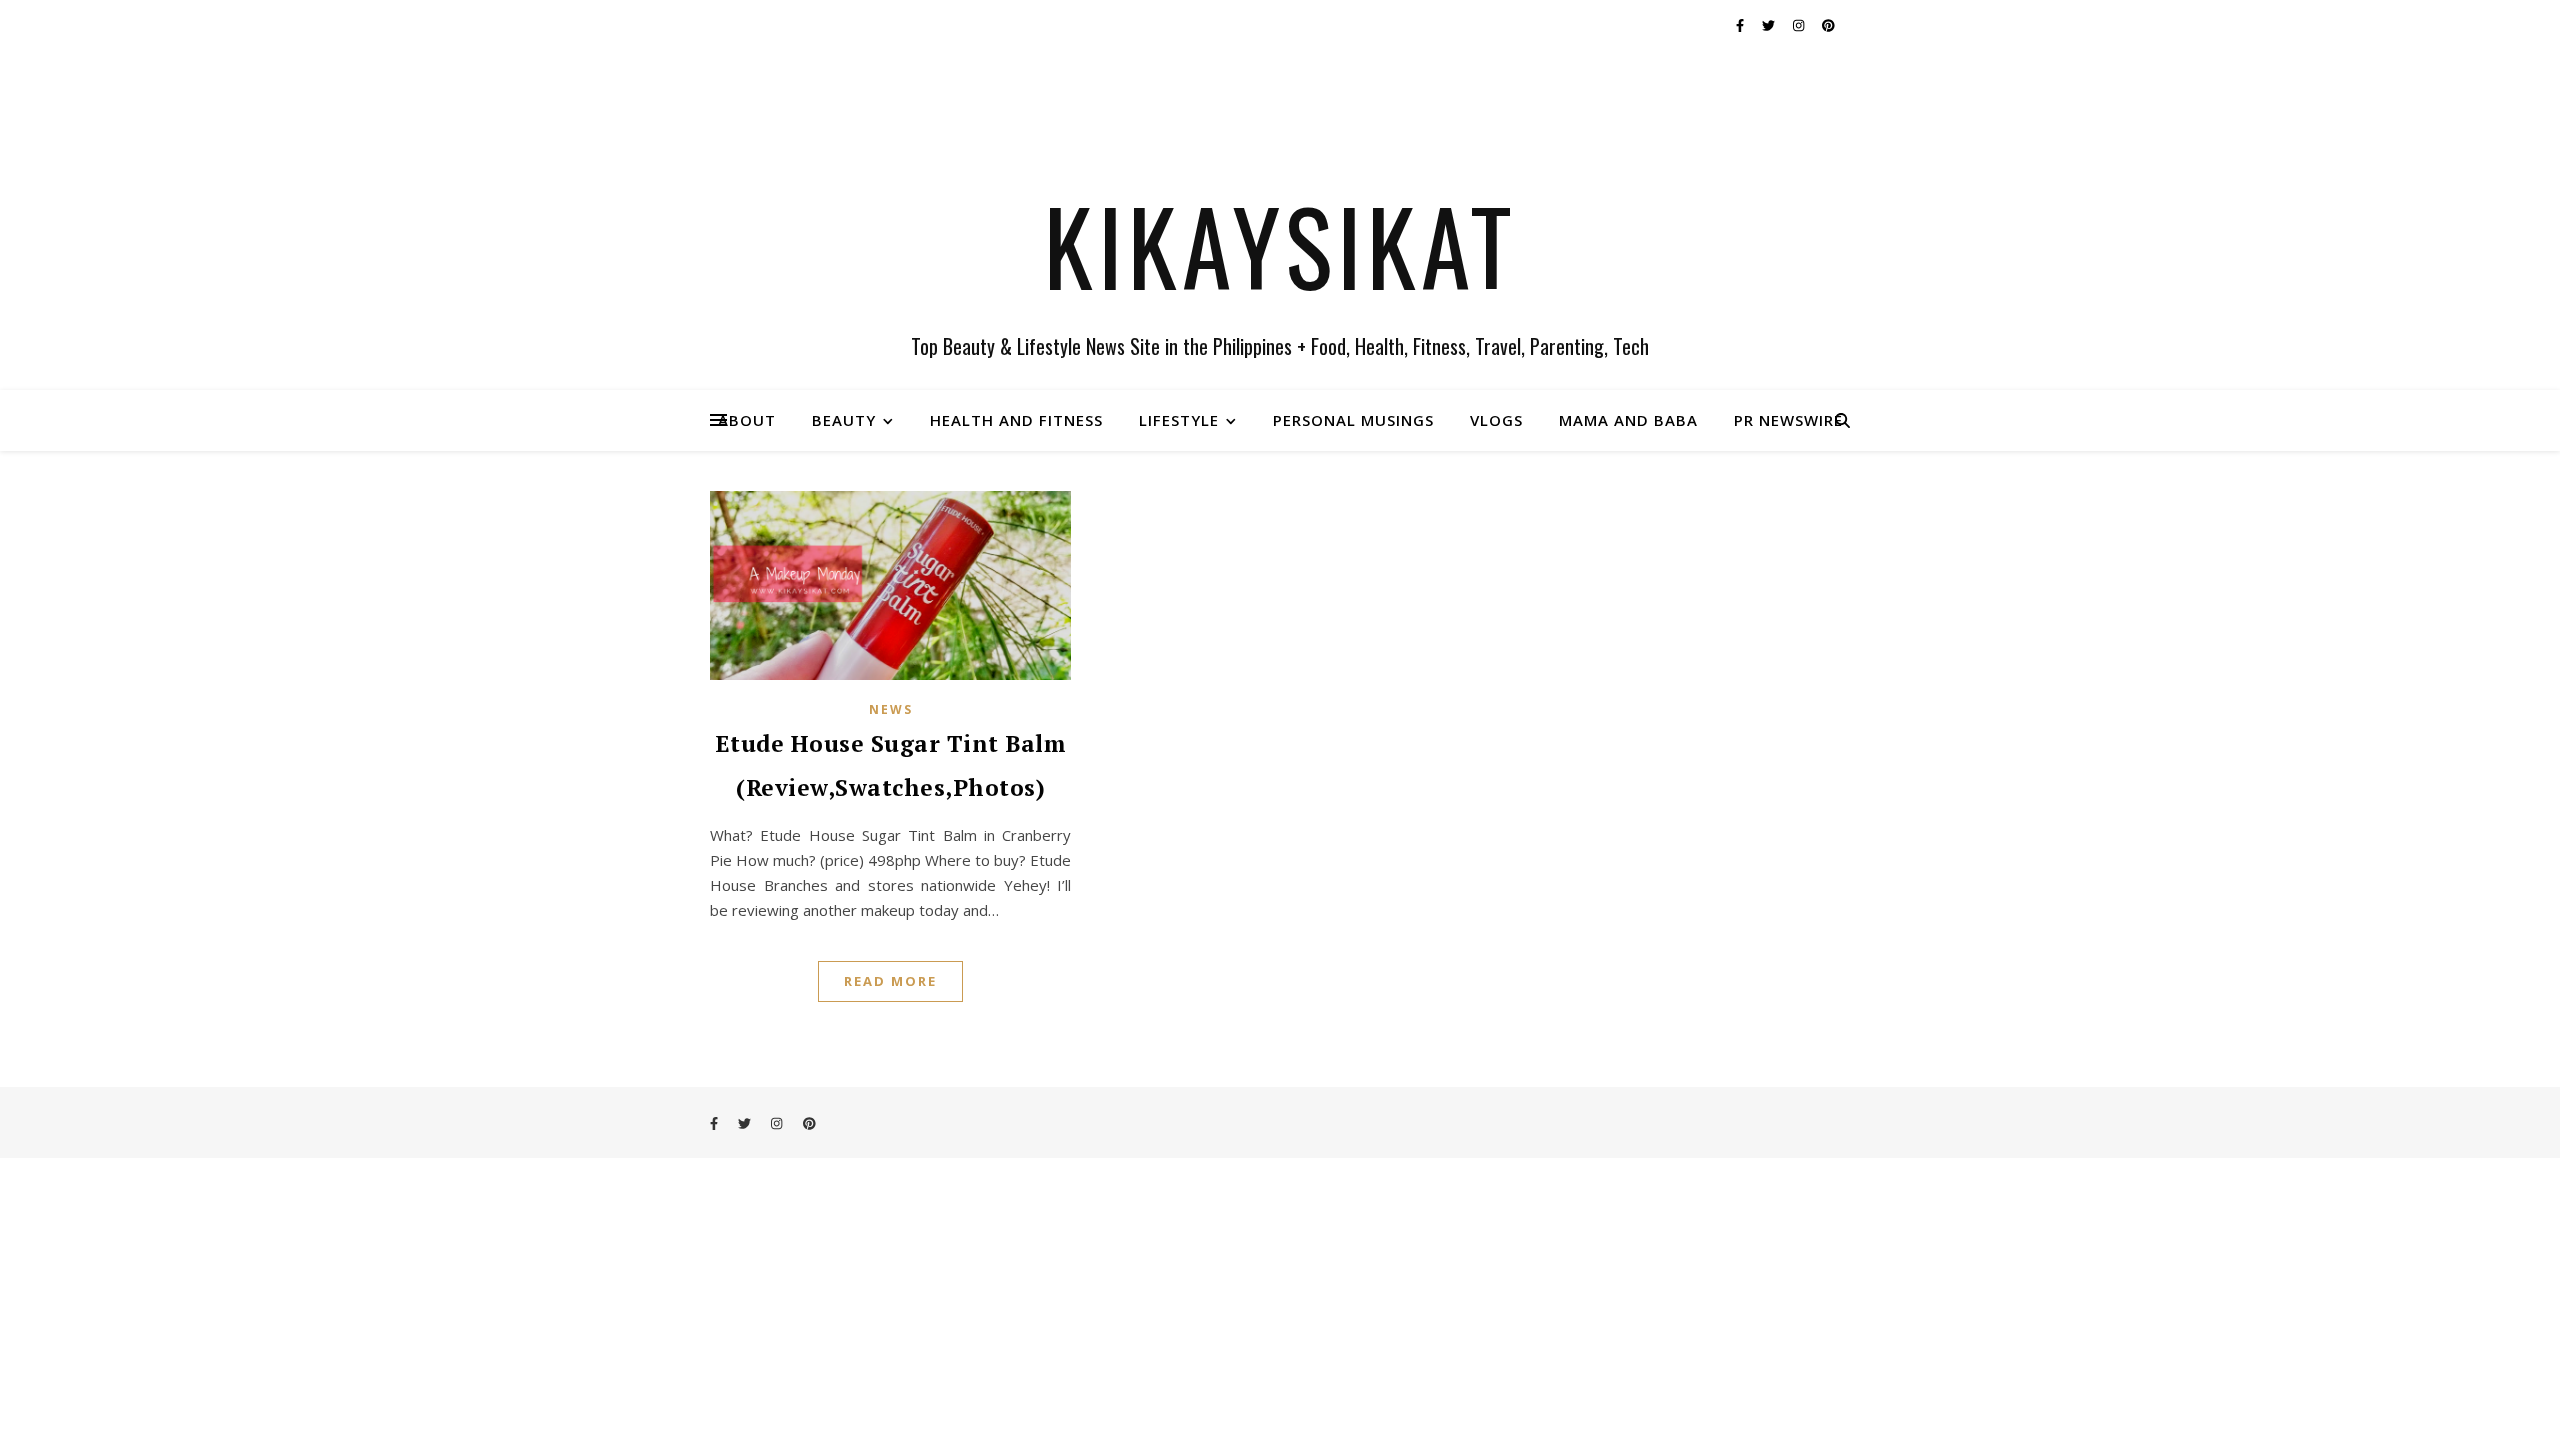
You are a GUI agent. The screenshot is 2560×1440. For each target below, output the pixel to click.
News (891, 709)
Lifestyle (1179, 420)
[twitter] (1770, 25)
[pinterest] (1828, 25)
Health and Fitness (1016, 420)
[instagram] (1800, 25)
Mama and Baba (1628, 420)
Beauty (844, 420)
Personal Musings (1353, 420)
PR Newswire (1788, 420)
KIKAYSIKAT (1280, 245)
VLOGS (1496, 420)
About (747, 420)
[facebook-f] (1741, 25)
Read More (890, 981)
